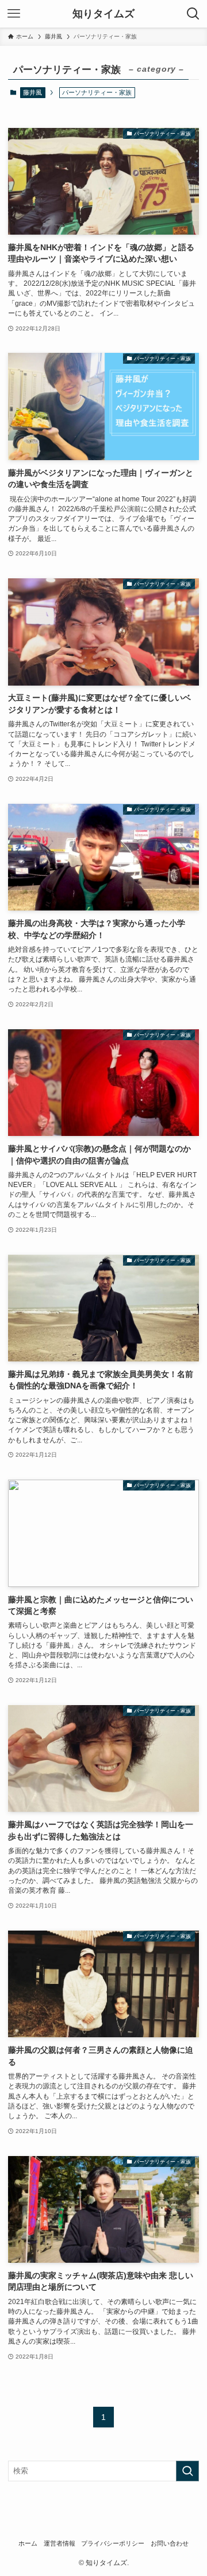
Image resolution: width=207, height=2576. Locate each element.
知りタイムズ (103, 14)
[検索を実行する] (187, 2471)
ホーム (28, 2543)
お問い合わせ (170, 2543)
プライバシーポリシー (113, 2543)
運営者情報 (60, 2543)
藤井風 (32, 92)
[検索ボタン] (193, 14)
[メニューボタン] (14, 14)
